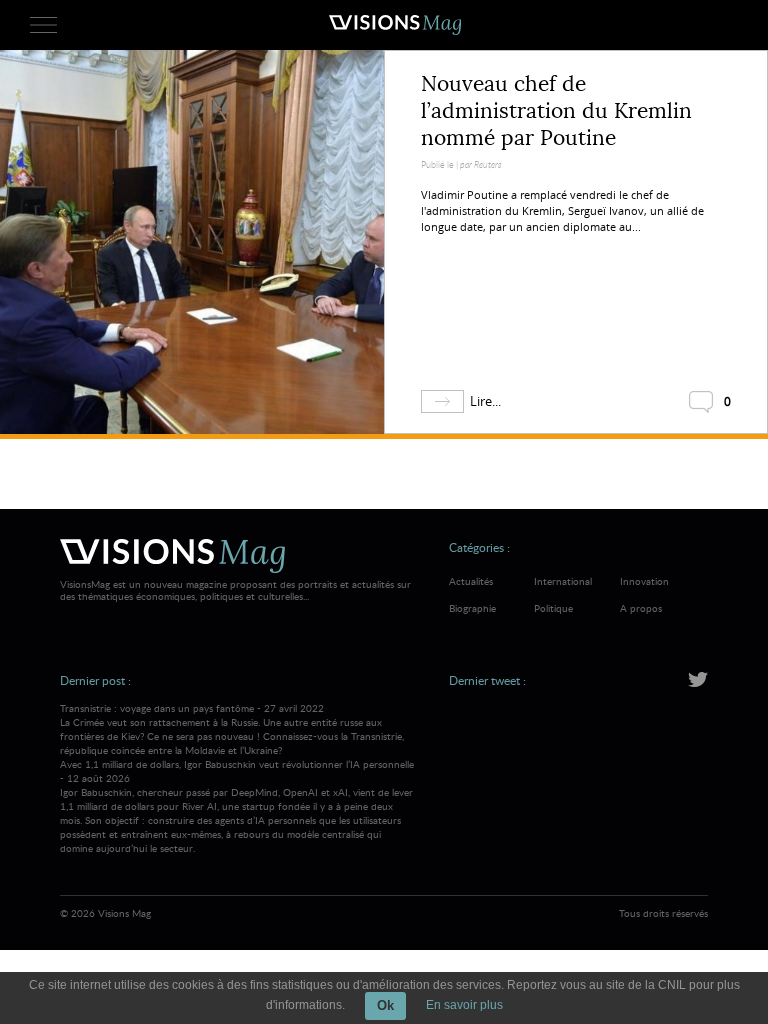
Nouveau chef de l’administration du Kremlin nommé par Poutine (556, 111)
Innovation (644, 581)
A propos (641, 608)
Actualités (471, 581)
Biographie (472, 608)
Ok (385, 1005)
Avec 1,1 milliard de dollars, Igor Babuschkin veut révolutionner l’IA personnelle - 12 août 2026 (237, 806)
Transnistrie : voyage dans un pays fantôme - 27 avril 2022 (232, 729)
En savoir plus (464, 1005)
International (563, 581)
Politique (553, 608)
